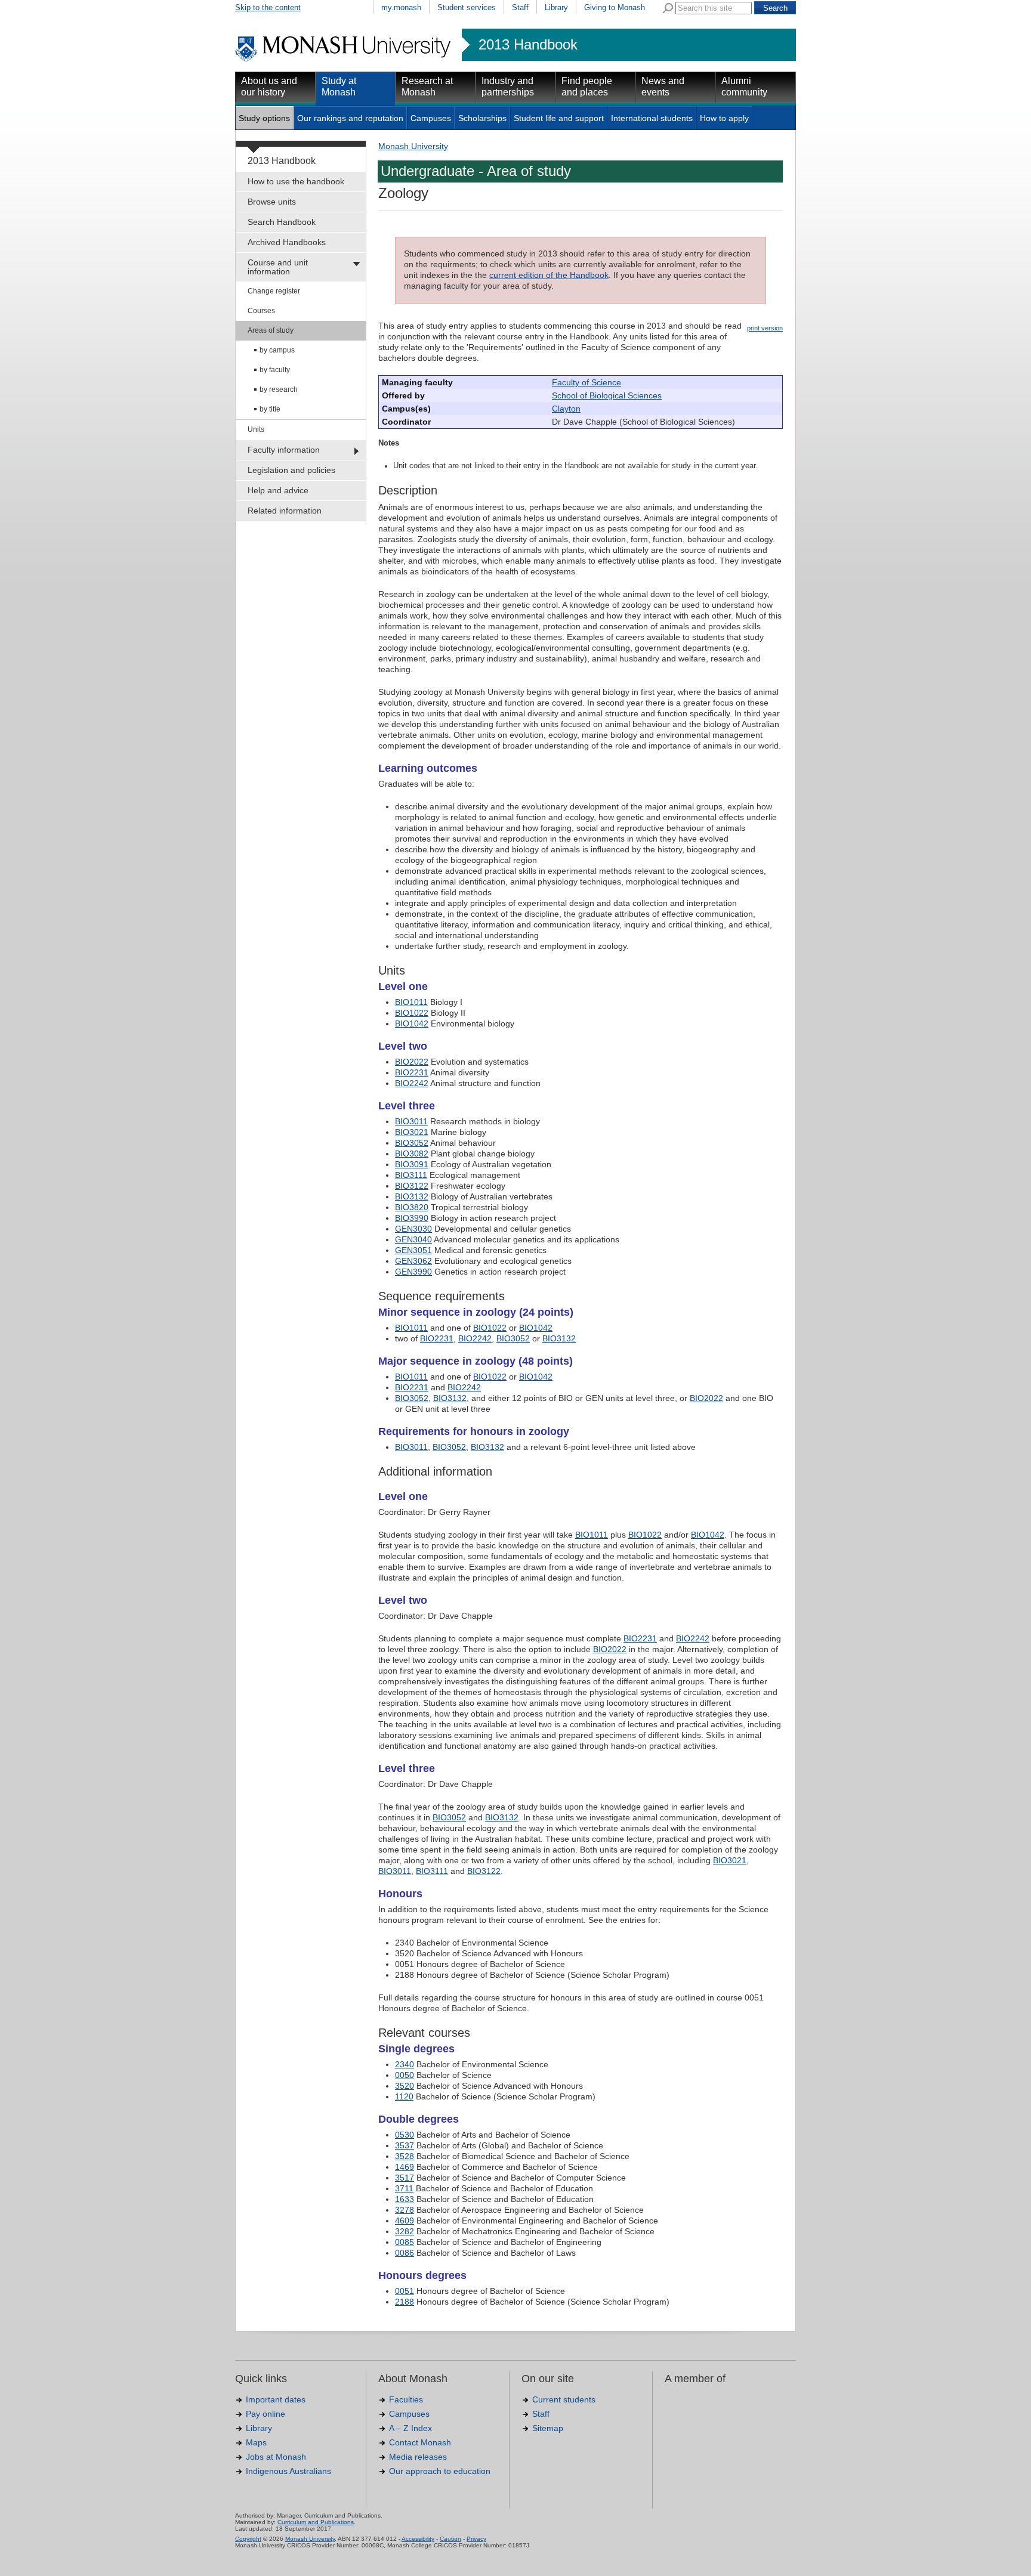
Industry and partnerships (508, 86)
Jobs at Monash (276, 2457)
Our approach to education (440, 2471)
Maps (256, 2442)
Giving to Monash (615, 7)
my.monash (401, 7)
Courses (261, 311)
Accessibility (418, 2539)
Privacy (476, 2539)
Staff (520, 7)
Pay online (266, 2414)
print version (765, 328)
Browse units (272, 202)
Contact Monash (420, 2442)
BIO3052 (412, 1143)
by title (270, 409)
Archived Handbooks (287, 242)
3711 (404, 2188)
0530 (405, 2135)
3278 (405, 2210)
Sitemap (548, 2428)
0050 (405, 2075)
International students (652, 118)
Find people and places (587, 86)
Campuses (431, 118)
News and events (663, 86)
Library (556, 7)
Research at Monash (427, 86)
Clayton (566, 409)
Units (256, 429)
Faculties (406, 2399)
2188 (405, 2302)
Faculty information (284, 450)
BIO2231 (412, 1072)
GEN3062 (413, 1261)
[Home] (344, 60)
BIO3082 (412, 1154)
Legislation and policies (291, 470)
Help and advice (278, 490)
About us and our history (269, 86)
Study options (264, 118)
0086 (405, 2253)
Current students (564, 2399)
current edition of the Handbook (549, 275)
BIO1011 (411, 1002)
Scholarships (482, 118)
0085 (405, 2242)
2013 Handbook (528, 45)
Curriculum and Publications (316, 2522)
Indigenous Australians (288, 2471)
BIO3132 (412, 1196)
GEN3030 (413, 1229)
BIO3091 (412, 1164)
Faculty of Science (587, 382)
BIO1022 (412, 1013)
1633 (405, 2199)
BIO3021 (412, 1132)
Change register (274, 291)
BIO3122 (412, 1186)
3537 (405, 2145)
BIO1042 (412, 1023)
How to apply (724, 118)
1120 (404, 2096)
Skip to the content (268, 7)
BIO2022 (412, 1062)
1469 (405, 2167)
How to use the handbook (296, 181)
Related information (285, 511)
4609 (405, 2221)
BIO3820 (412, 1207)
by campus (277, 350)
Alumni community (744, 86)
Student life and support (559, 118)
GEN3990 (413, 1272)
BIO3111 (411, 1175)
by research (279, 389)
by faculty (275, 370)
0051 (405, 2291)
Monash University (413, 146)
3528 (405, 2156)
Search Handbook (282, 222)
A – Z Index (410, 2428)
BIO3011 (411, 1121)
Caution (450, 2539)
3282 (405, 2231)
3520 (405, 2086)
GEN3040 (413, 1239)
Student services (467, 7)
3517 (405, 2178)
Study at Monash (339, 86)
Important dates (276, 2399)
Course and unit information (278, 267)
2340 (405, 2064)
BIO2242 (412, 1083)
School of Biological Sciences (607, 395)
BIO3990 (412, 1218)
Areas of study (271, 330)
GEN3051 (413, 1250)
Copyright (248, 2539)
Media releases (418, 2457)
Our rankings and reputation (350, 118)
